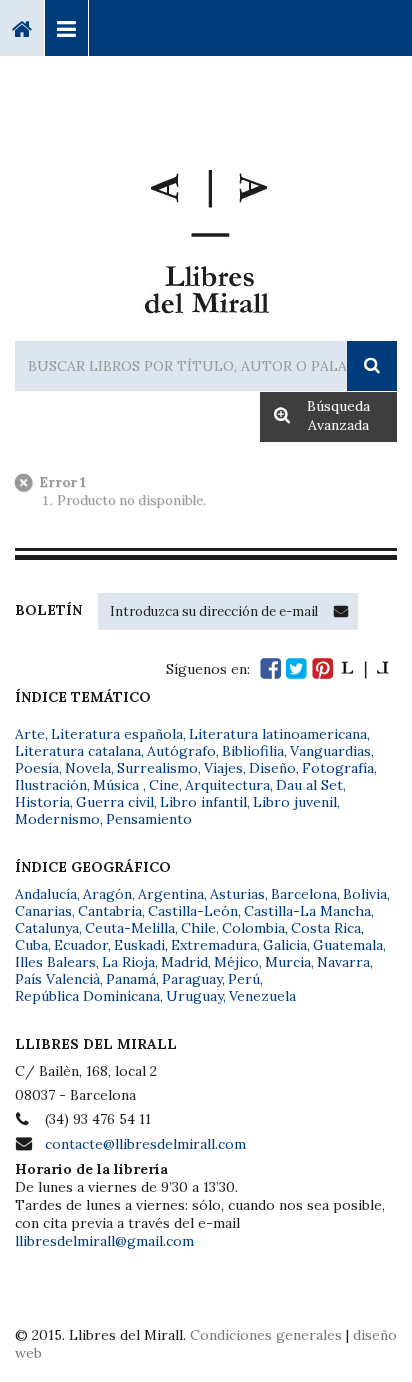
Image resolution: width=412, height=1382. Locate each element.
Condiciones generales (266, 1335)
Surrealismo (157, 768)
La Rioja (128, 962)
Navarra (343, 962)
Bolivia (365, 894)
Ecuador (81, 945)
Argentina (171, 894)
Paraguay (192, 979)
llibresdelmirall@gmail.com (104, 1241)
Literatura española (117, 734)
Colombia (253, 928)
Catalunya (47, 928)
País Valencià (57, 979)
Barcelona (304, 894)
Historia (42, 802)
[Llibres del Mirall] (206, 233)
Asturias (237, 894)
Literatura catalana (78, 751)
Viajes (223, 768)
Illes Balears (55, 962)
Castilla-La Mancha (307, 911)
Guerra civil (115, 802)
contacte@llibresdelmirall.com (145, 1144)
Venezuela (262, 996)
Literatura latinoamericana (278, 734)
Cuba (31, 945)
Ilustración (51, 785)
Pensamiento (149, 819)
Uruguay (194, 996)
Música (118, 785)
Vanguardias (330, 751)
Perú (244, 979)
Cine (164, 785)
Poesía (37, 768)
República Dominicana (87, 996)
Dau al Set (309, 785)
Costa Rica (326, 928)
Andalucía (46, 894)
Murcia (288, 962)
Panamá (131, 979)
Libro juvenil (295, 802)
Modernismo (57, 819)
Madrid (184, 962)
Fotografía (338, 768)
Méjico (236, 962)
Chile (198, 928)
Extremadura (214, 945)
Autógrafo (181, 751)
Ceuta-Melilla (130, 928)
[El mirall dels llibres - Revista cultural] (365, 668)
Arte (30, 734)
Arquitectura (227, 785)
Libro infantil (203, 802)
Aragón (107, 894)
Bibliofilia (253, 751)
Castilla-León (193, 911)
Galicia (285, 945)
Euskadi (139, 945)
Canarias (43, 911)
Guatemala (348, 945)
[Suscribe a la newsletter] (341, 611)
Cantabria (110, 911)
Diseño (272, 768)
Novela (88, 768)
